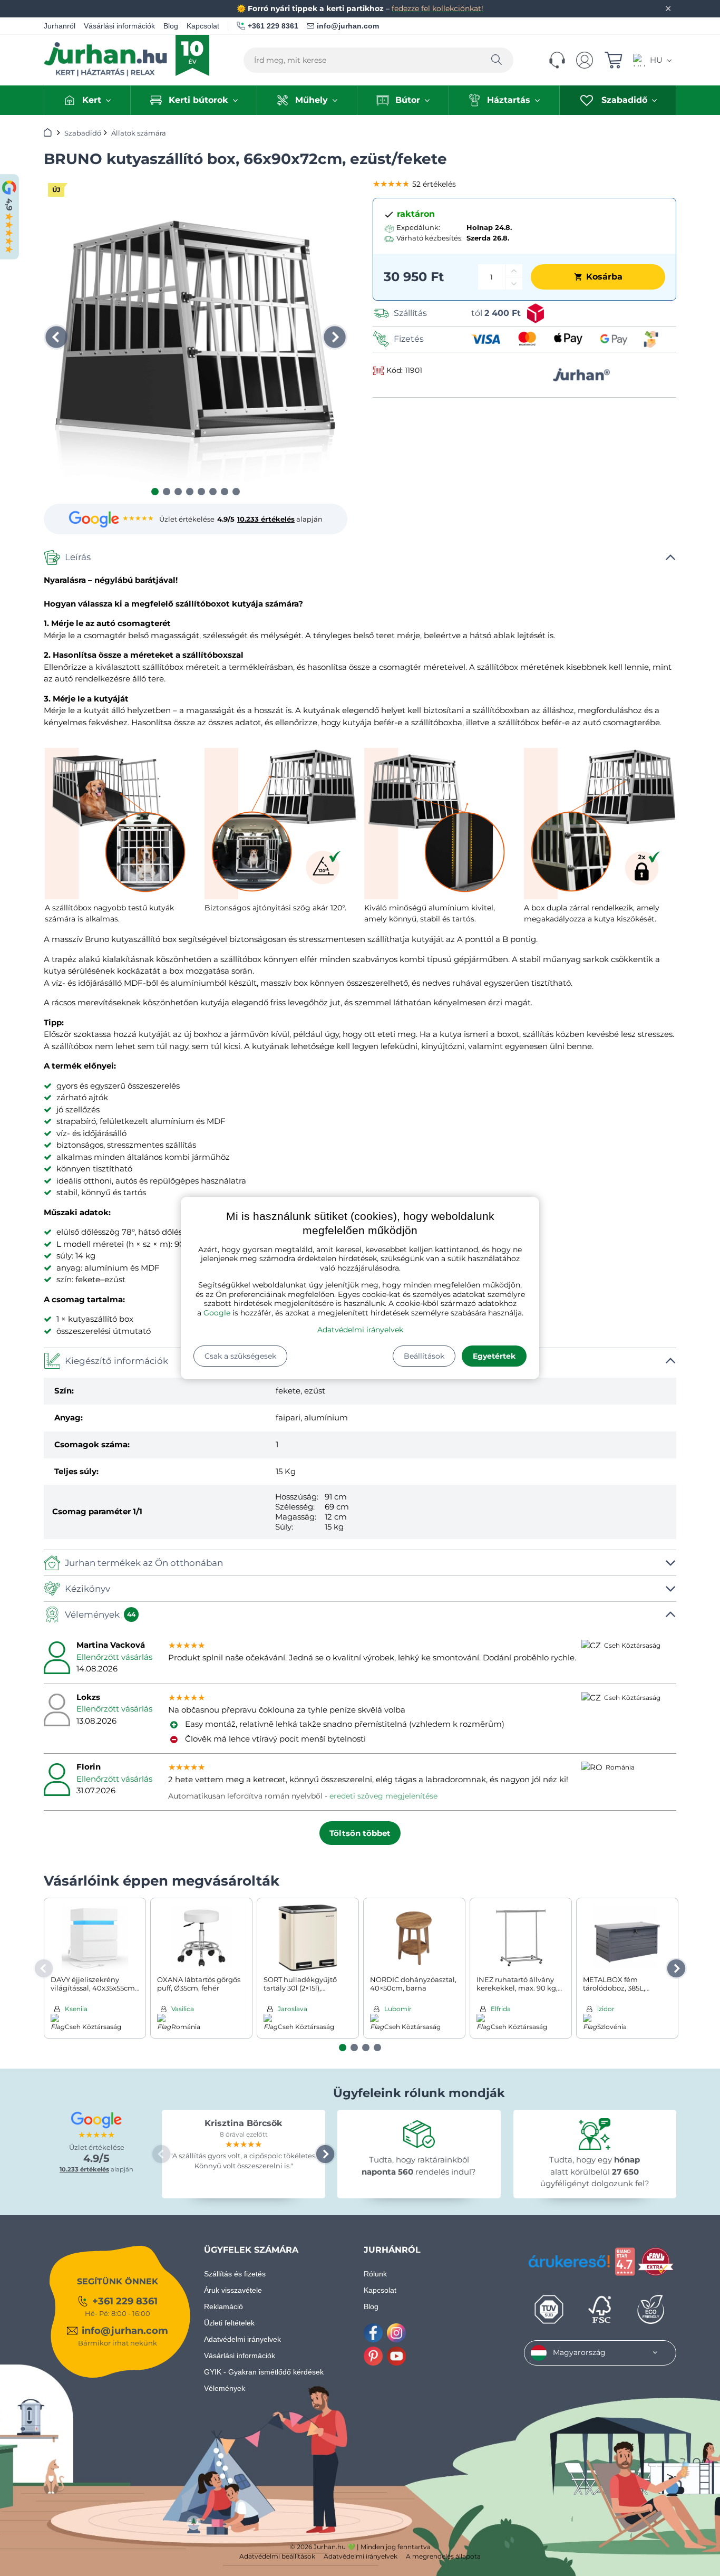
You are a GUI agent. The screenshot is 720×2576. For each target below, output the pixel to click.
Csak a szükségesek (240, 1356)
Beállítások (424, 1356)
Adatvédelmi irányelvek (360, 1330)
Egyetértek (494, 1356)
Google (217, 1313)
